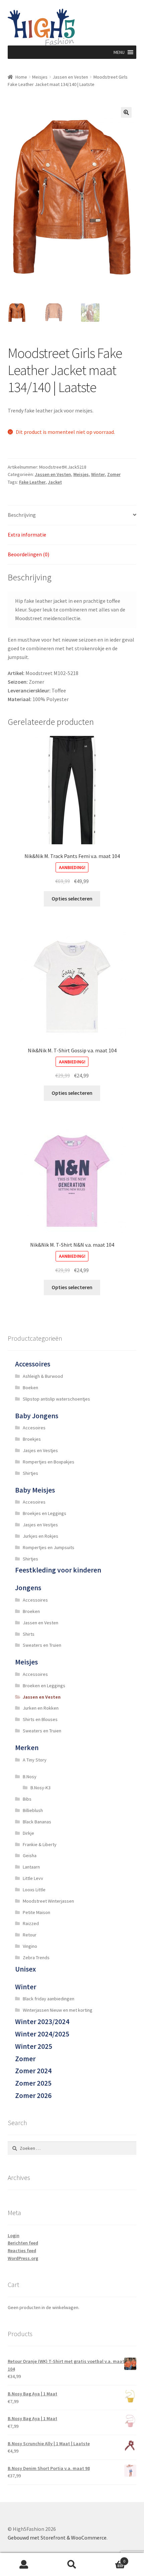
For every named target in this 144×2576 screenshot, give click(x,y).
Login (14, 2235)
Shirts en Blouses (40, 1719)
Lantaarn (31, 1867)
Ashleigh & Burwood (43, 1376)
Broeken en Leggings (44, 1686)
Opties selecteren (72, 898)
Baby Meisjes (35, 1490)
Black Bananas (37, 1822)
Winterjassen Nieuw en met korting (58, 2010)
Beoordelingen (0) (28, 554)
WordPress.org (23, 2258)
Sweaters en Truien (42, 1645)
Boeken (30, 1388)
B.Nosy (30, 1777)
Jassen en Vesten (70, 77)
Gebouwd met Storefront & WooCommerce (57, 2538)
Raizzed (31, 1923)
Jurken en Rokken (41, 1708)
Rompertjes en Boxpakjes (49, 1462)
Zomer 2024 (33, 2071)
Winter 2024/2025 (42, 2034)
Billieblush (33, 1810)
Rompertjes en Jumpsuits (49, 1547)
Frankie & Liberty (40, 1844)
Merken (27, 1748)
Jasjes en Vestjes (40, 1450)
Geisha (30, 1855)
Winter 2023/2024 (42, 2022)
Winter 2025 (34, 2046)
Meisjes (40, 77)
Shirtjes (30, 1473)
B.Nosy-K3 (41, 1788)
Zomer (114, 474)
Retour (30, 1935)
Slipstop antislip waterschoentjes (56, 1399)
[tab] (72, 515)
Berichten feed (23, 2243)
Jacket (55, 482)
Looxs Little (34, 1890)
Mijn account (24, 2565)
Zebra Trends (36, 1958)
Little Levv (33, 1878)
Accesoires (34, 1428)
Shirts (29, 1634)
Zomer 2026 (33, 2095)
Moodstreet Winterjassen (48, 1901)
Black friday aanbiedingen (49, 1999)
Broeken (31, 1611)
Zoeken (72, 2565)
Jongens (28, 1588)
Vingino (30, 1946)
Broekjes (32, 1439)
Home (21, 77)
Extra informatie (27, 535)
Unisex (25, 1969)
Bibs (27, 1799)
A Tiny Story (35, 1760)
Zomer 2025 (33, 2083)
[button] (119, 52)
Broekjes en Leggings (45, 1513)
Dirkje (28, 1833)
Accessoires (33, 1364)
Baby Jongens (37, 1416)
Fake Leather (32, 482)
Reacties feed (22, 2251)
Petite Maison (37, 1912)
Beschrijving (22, 515)
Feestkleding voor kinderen (58, 1570)
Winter (98, 474)
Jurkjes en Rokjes (41, 1536)
